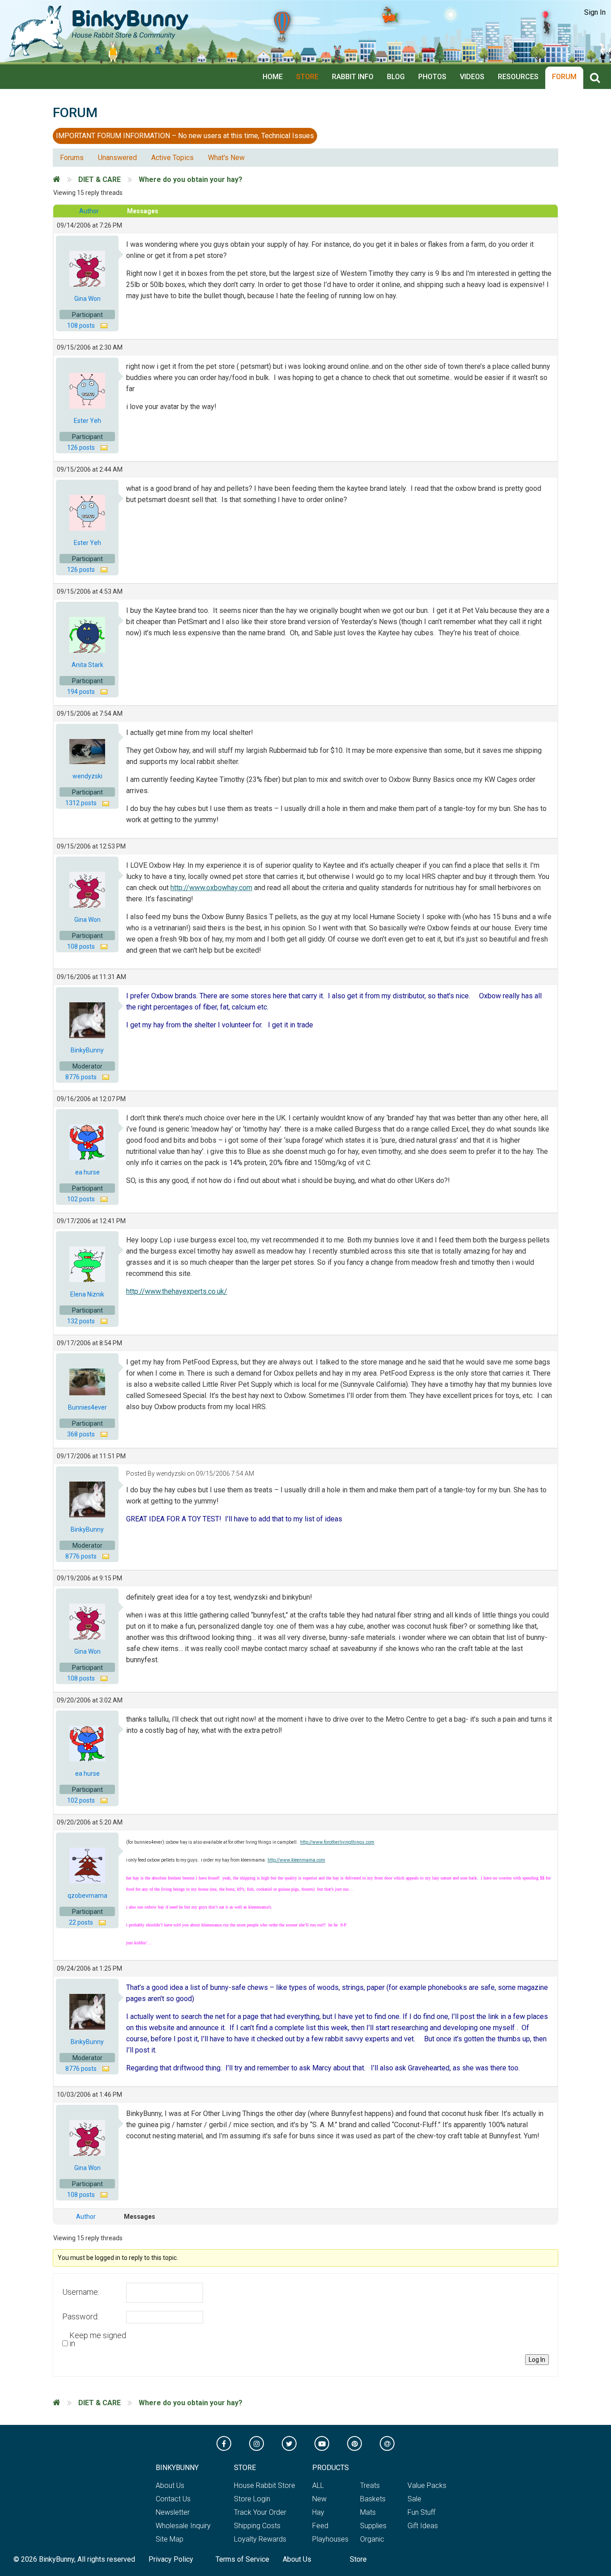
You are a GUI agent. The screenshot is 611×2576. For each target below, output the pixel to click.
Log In (537, 2360)
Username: (81, 2292)
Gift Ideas (423, 2526)
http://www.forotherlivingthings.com (337, 1842)
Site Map (170, 2539)
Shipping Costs (257, 2526)
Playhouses (330, 2539)
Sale (414, 2499)
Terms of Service (242, 2559)
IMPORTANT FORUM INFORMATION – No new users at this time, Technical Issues (185, 136)
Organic (372, 2539)
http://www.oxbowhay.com (211, 888)
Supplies (373, 2526)
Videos (472, 77)
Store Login (252, 2499)
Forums (72, 158)
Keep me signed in (98, 2340)
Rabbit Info (353, 77)
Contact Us (173, 2499)
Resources (518, 77)
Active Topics (172, 158)
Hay (318, 2512)
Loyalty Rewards (260, 2539)
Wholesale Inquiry (183, 2526)
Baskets (373, 2499)
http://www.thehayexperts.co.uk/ (177, 1291)
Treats (370, 2485)
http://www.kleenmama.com (296, 1860)
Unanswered (117, 158)
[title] (597, 78)
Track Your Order (260, 2512)
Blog (396, 77)
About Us (170, 2485)
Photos (432, 77)
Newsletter (173, 2512)
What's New (226, 158)
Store (307, 77)
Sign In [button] (595, 12)
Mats (368, 2512)
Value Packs (427, 2485)
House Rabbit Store (265, 2485)
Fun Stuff (421, 2512)
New (319, 2499)
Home (273, 77)
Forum (564, 77)
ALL (318, 2485)
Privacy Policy (171, 2559)
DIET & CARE (100, 179)
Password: (81, 2317)
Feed (320, 2526)
